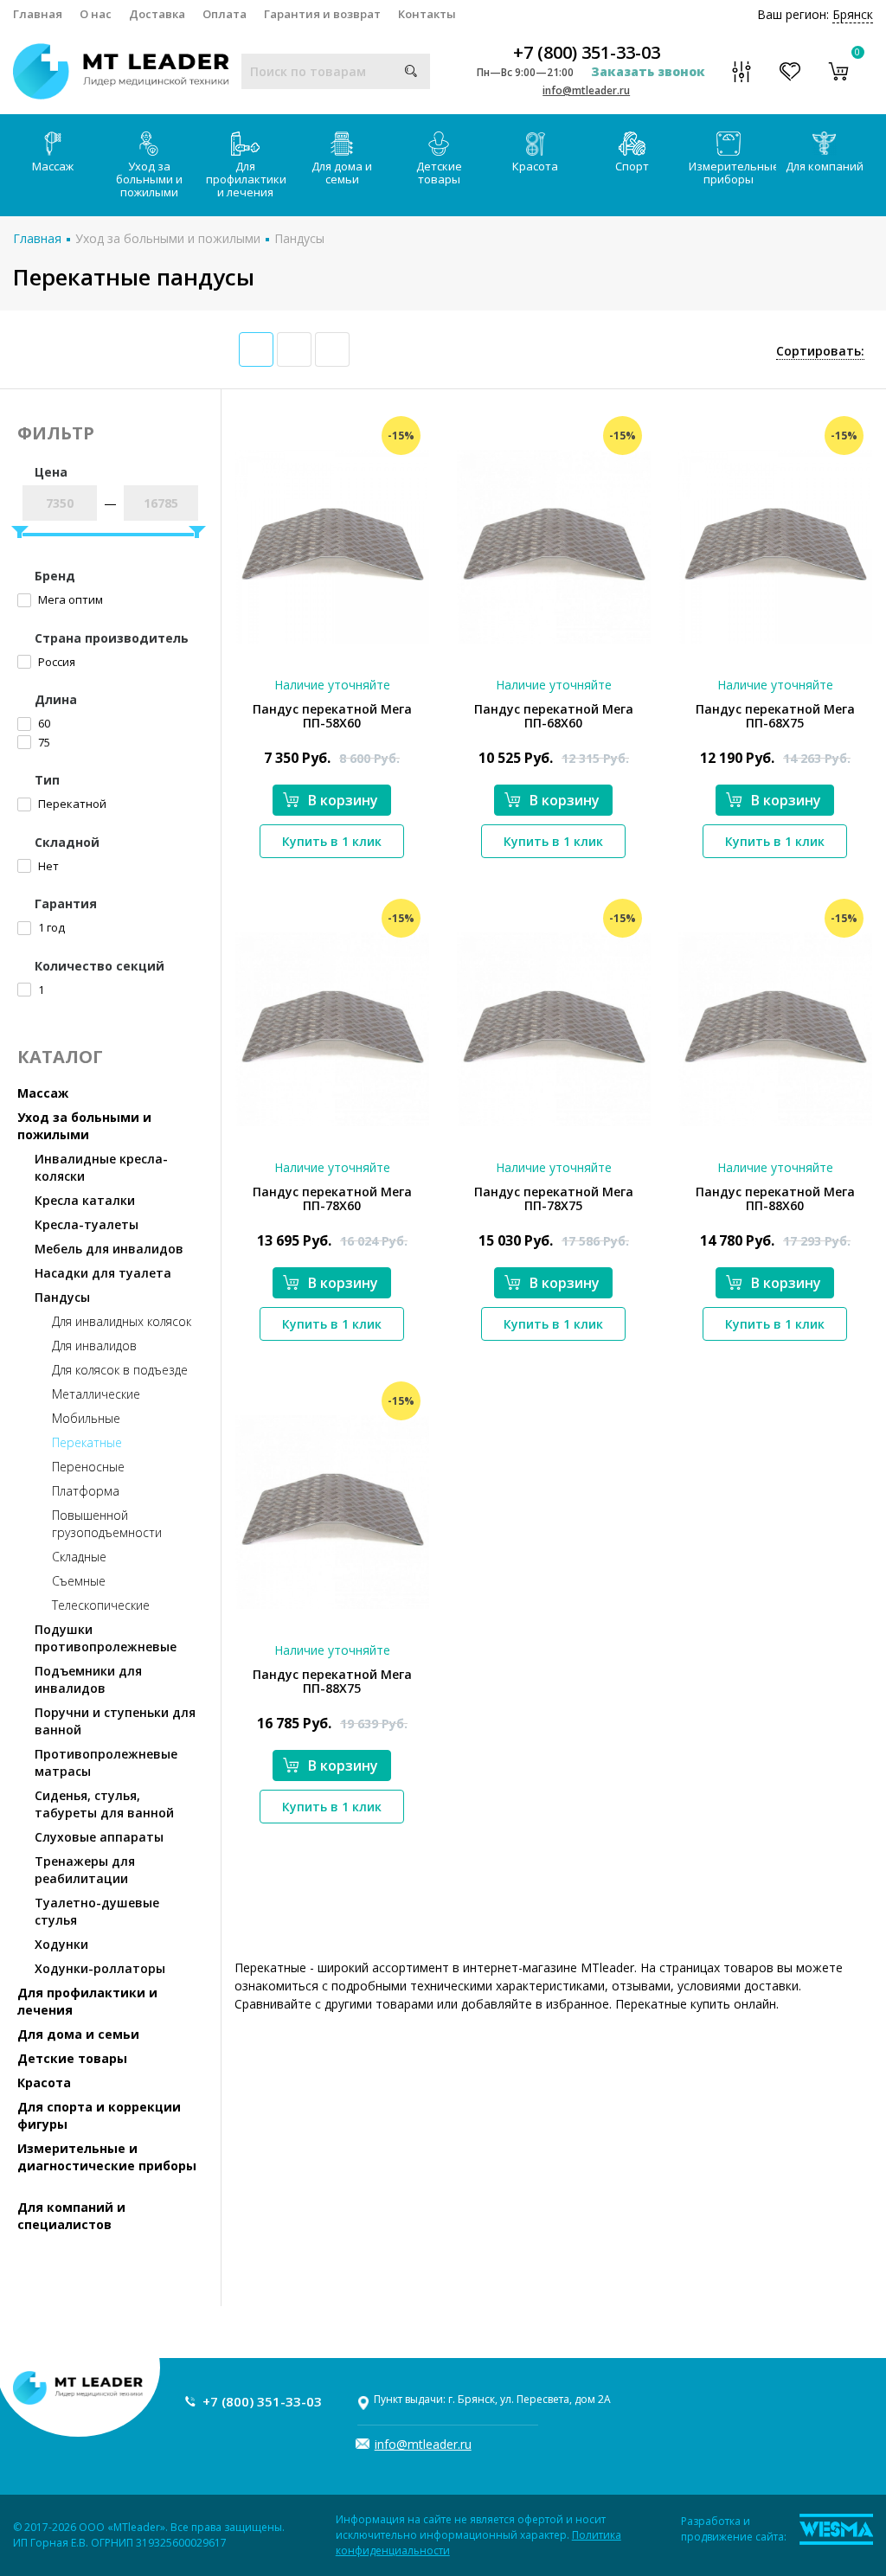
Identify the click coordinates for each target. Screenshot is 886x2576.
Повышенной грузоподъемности (107, 1524)
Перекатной (71, 804)
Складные (79, 1557)
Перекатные (87, 1442)
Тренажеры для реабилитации (85, 1870)
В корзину (343, 800)
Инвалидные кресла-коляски (101, 1167)
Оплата (225, 14)
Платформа (86, 1491)
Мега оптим (69, 599)
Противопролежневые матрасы (106, 1762)
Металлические (96, 1394)
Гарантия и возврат (322, 14)
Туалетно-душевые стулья (97, 1911)
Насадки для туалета (103, 1273)
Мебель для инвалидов (109, 1249)
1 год (50, 927)
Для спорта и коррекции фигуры (99, 2115)
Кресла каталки (85, 1200)
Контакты (427, 14)
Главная (38, 14)
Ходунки (61, 1944)
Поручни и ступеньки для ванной (115, 1721)
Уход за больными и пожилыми (149, 179)
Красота (535, 166)
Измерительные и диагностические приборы (107, 2157)
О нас (96, 14)
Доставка (157, 14)
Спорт (632, 166)
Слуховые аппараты (99, 1837)
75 (43, 742)
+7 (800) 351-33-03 (587, 53)
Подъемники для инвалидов (88, 1679)
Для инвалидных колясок (122, 1321)
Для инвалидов (94, 1346)
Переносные (88, 1467)
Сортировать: (820, 351)
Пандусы (299, 238)
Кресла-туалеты (87, 1224)
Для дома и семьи (342, 173)
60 (43, 723)
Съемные (79, 1581)
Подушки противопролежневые (106, 1638)
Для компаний (825, 166)
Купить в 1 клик (332, 841)
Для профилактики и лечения (246, 179)
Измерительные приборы (733, 173)
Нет (47, 866)
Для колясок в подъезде (120, 1370)
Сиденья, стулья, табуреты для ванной (104, 1804)
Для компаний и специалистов (71, 2216)
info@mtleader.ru (586, 90)
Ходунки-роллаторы (100, 1968)
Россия (55, 662)
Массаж (53, 166)
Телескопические (101, 1605)
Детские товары (439, 173)
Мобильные (86, 1418)
